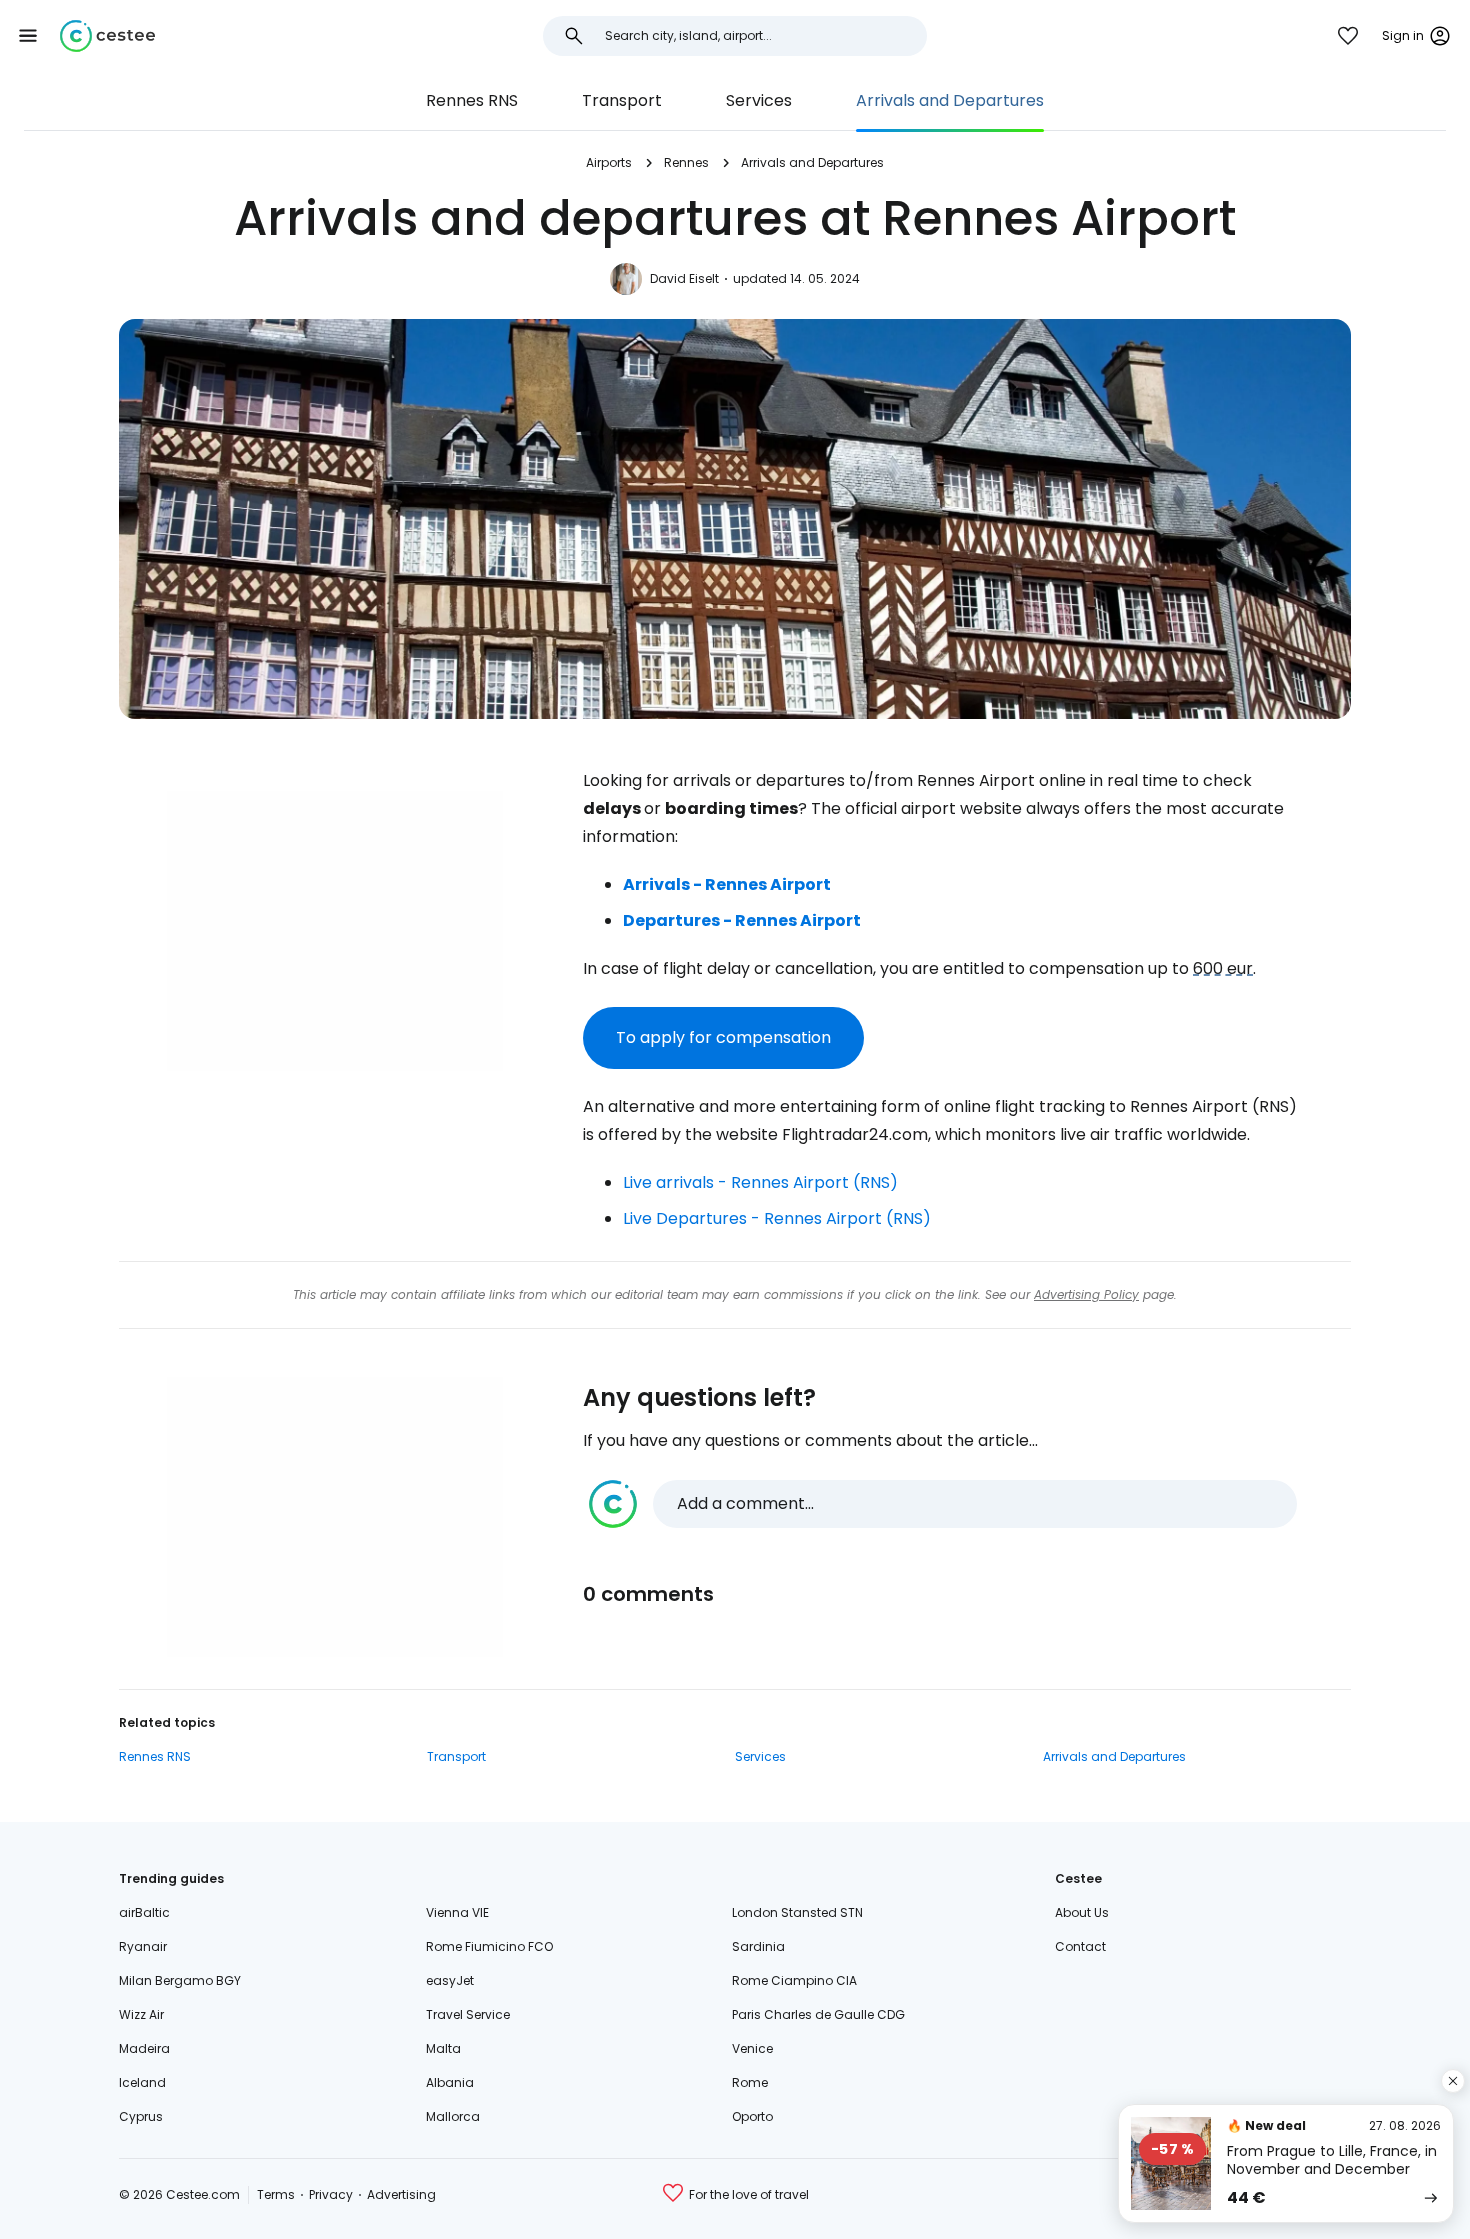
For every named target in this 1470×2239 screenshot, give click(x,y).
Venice (752, 2048)
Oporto (752, 2116)
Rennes (686, 162)
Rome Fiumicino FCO (489, 1946)
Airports (609, 162)
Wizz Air (141, 2014)
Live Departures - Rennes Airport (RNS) (777, 1218)
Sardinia (758, 1946)
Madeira (144, 2048)
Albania (450, 2082)
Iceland (142, 2082)
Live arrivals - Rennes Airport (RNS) (760, 1182)
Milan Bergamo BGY (180, 1980)
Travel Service (468, 2014)
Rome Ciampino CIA (794, 1980)
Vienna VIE (457, 1912)
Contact (1080, 1946)
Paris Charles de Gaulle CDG (818, 2014)
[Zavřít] (1453, 2081)
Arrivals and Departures (950, 100)
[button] (28, 36)
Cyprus (141, 2116)
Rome (750, 2082)
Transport (622, 100)
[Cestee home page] (107, 36)
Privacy (331, 2194)
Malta (443, 2048)
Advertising (401, 2194)
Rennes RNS (472, 100)
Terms (276, 2194)
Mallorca (453, 2116)
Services (759, 100)
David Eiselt (684, 278)
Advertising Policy (1086, 1294)
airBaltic (144, 1912)
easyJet (450, 1980)
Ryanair (143, 1946)
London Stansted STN (797, 1912)
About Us (1082, 1912)
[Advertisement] (335, 931)
